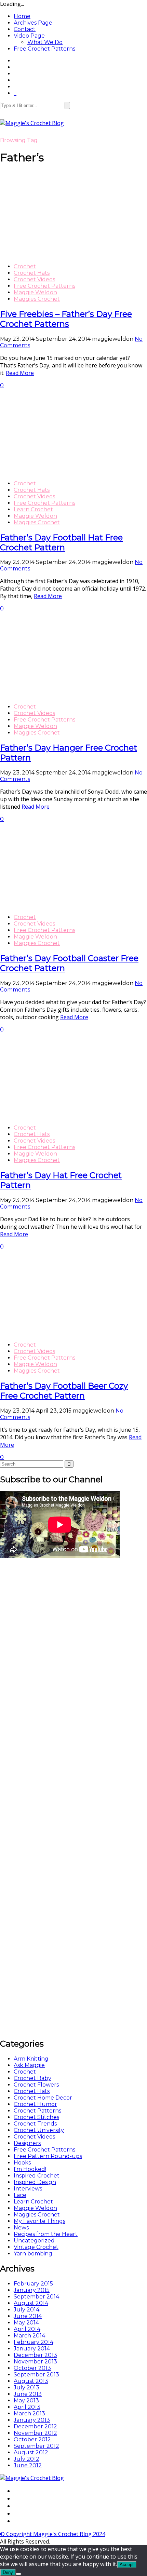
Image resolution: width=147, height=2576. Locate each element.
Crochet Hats (32, 273)
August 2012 (31, 2452)
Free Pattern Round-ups (48, 2156)
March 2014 (29, 2336)
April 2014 (27, 2329)
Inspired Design (35, 2182)
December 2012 (35, 2426)
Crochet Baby (32, 2078)
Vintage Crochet (36, 2247)
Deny (8, 2572)
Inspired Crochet (37, 2176)
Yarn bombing (33, 2254)
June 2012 (28, 2465)
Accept (127, 2565)
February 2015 (33, 2284)
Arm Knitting (31, 2059)
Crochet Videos (34, 279)
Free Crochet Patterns (44, 49)
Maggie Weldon (35, 292)
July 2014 (26, 2310)
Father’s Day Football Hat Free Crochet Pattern (61, 542)
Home (22, 16)
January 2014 (32, 2349)
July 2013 (26, 2388)
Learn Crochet (33, 509)
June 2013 (28, 2394)
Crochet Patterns (37, 2111)
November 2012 (35, 2433)
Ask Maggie (29, 2065)
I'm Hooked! (30, 2169)
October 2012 (32, 2439)
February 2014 (34, 2342)
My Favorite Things (39, 2221)
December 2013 (35, 2355)
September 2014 (36, 2297)
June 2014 (28, 2316)
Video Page (29, 36)
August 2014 (31, 2303)
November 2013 (35, 2362)
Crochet (25, 266)
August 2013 (31, 2381)
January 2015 (32, 2290)
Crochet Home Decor (43, 2098)
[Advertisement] (51, 1662)
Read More (20, 373)
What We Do (45, 42)
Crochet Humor (35, 2104)
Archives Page (33, 23)
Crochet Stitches (36, 2117)
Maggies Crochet (37, 299)
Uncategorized (34, 2241)
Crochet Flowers (36, 2085)
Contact (25, 29)
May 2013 (26, 2400)
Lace (20, 2195)
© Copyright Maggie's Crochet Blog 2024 (53, 2534)
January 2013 (32, 2420)
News (21, 2228)
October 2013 (32, 2368)
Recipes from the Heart (46, 2234)
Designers (27, 2143)
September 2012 (36, 2446)
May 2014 (26, 2323)
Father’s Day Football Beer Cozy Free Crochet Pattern (64, 1391)
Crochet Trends (35, 2124)
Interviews (28, 2189)
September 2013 (36, 2375)
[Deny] (18, 2574)
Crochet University (39, 2130)
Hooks (22, 2163)
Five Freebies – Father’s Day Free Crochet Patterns (66, 319)
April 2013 (27, 2407)
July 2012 (26, 2459)
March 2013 (29, 2413)
